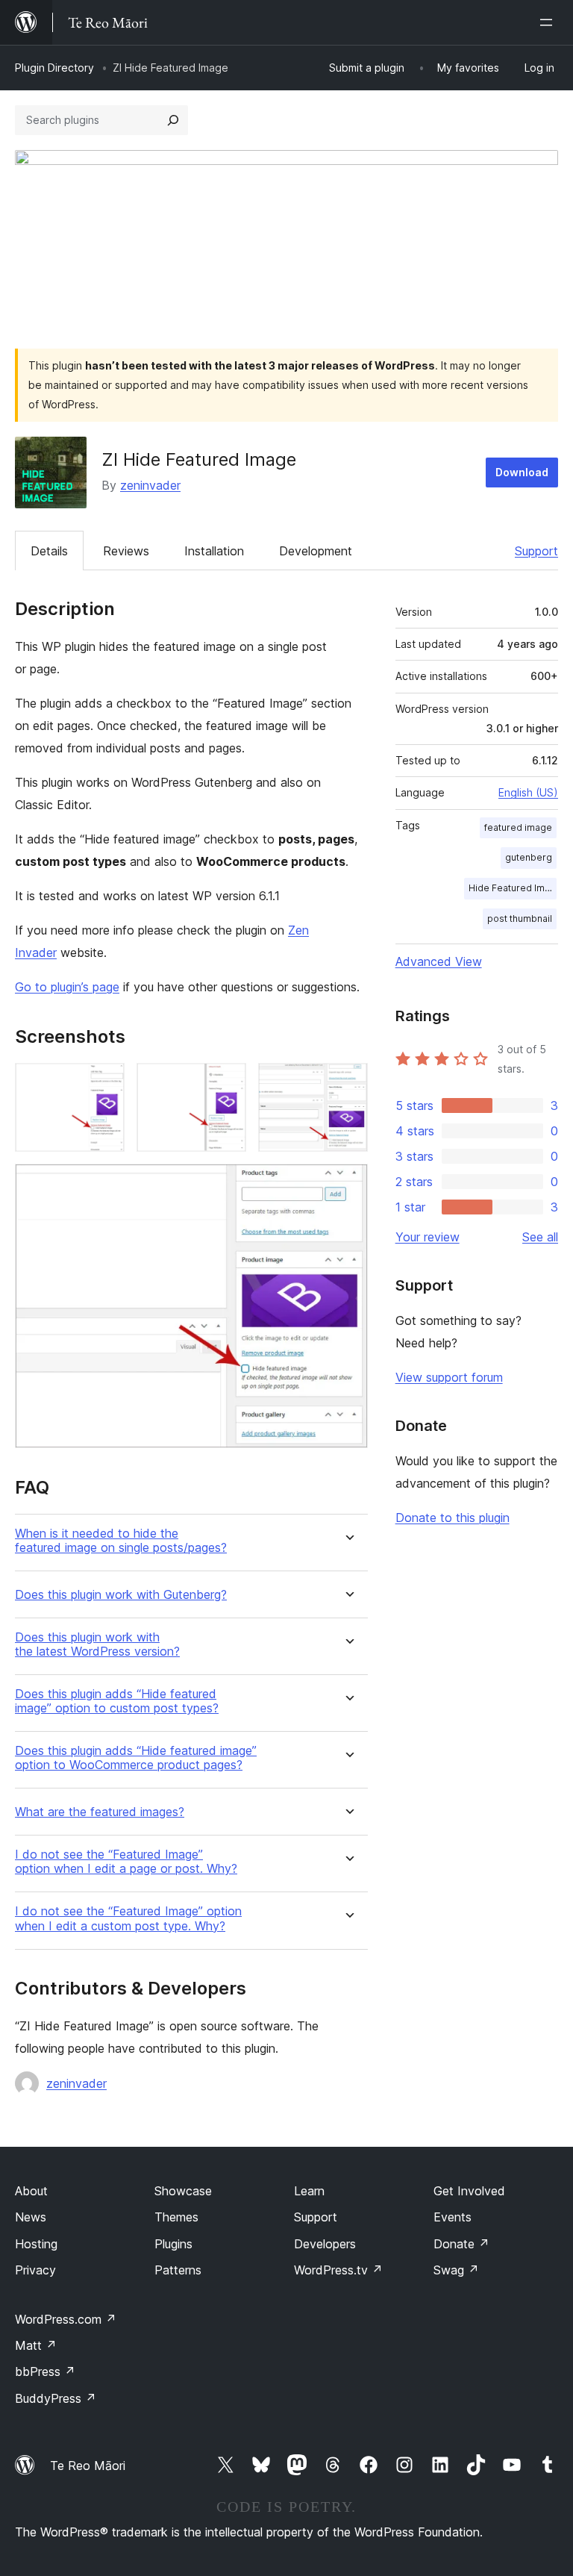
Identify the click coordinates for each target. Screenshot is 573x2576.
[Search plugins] (173, 120)
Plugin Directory (54, 68)
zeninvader (150, 485)
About (31, 2191)
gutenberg (529, 857)
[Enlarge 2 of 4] (226, 1083)
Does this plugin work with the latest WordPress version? (97, 1644)
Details (49, 551)
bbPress (45, 2371)
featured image (518, 827)
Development (316, 551)
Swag (456, 2270)
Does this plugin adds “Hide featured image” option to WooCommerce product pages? (136, 1758)
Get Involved (469, 2191)
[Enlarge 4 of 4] (348, 1184)
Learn (309, 2191)
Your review (428, 1237)
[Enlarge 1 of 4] (104, 1083)
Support (536, 551)
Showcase (183, 2191)
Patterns (178, 2270)
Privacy (35, 2270)
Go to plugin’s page (67, 987)
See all (540, 1237)
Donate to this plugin (453, 1518)
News (31, 2217)
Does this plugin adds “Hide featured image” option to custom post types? (117, 1701)
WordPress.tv (338, 2270)
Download (522, 472)
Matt (36, 2345)
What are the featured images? (100, 1812)
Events (453, 2217)
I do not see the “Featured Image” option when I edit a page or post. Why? (126, 1862)
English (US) (528, 792)
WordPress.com (66, 2319)
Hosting (36, 2244)
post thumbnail (520, 919)
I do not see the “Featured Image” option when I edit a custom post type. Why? (128, 1918)
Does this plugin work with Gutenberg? (121, 1595)
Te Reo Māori (88, 2466)
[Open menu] (549, 22)
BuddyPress (56, 2398)
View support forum (449, 1377)
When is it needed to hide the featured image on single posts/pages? (121, 1541)
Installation (214, 551)
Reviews (126, 551)
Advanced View (439, 961)
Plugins (173, 2244)
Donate (461, 2244)
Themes (176, 2217)
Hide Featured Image (513, 888)
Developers (325, 2244)
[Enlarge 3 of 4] (348, 1083)
